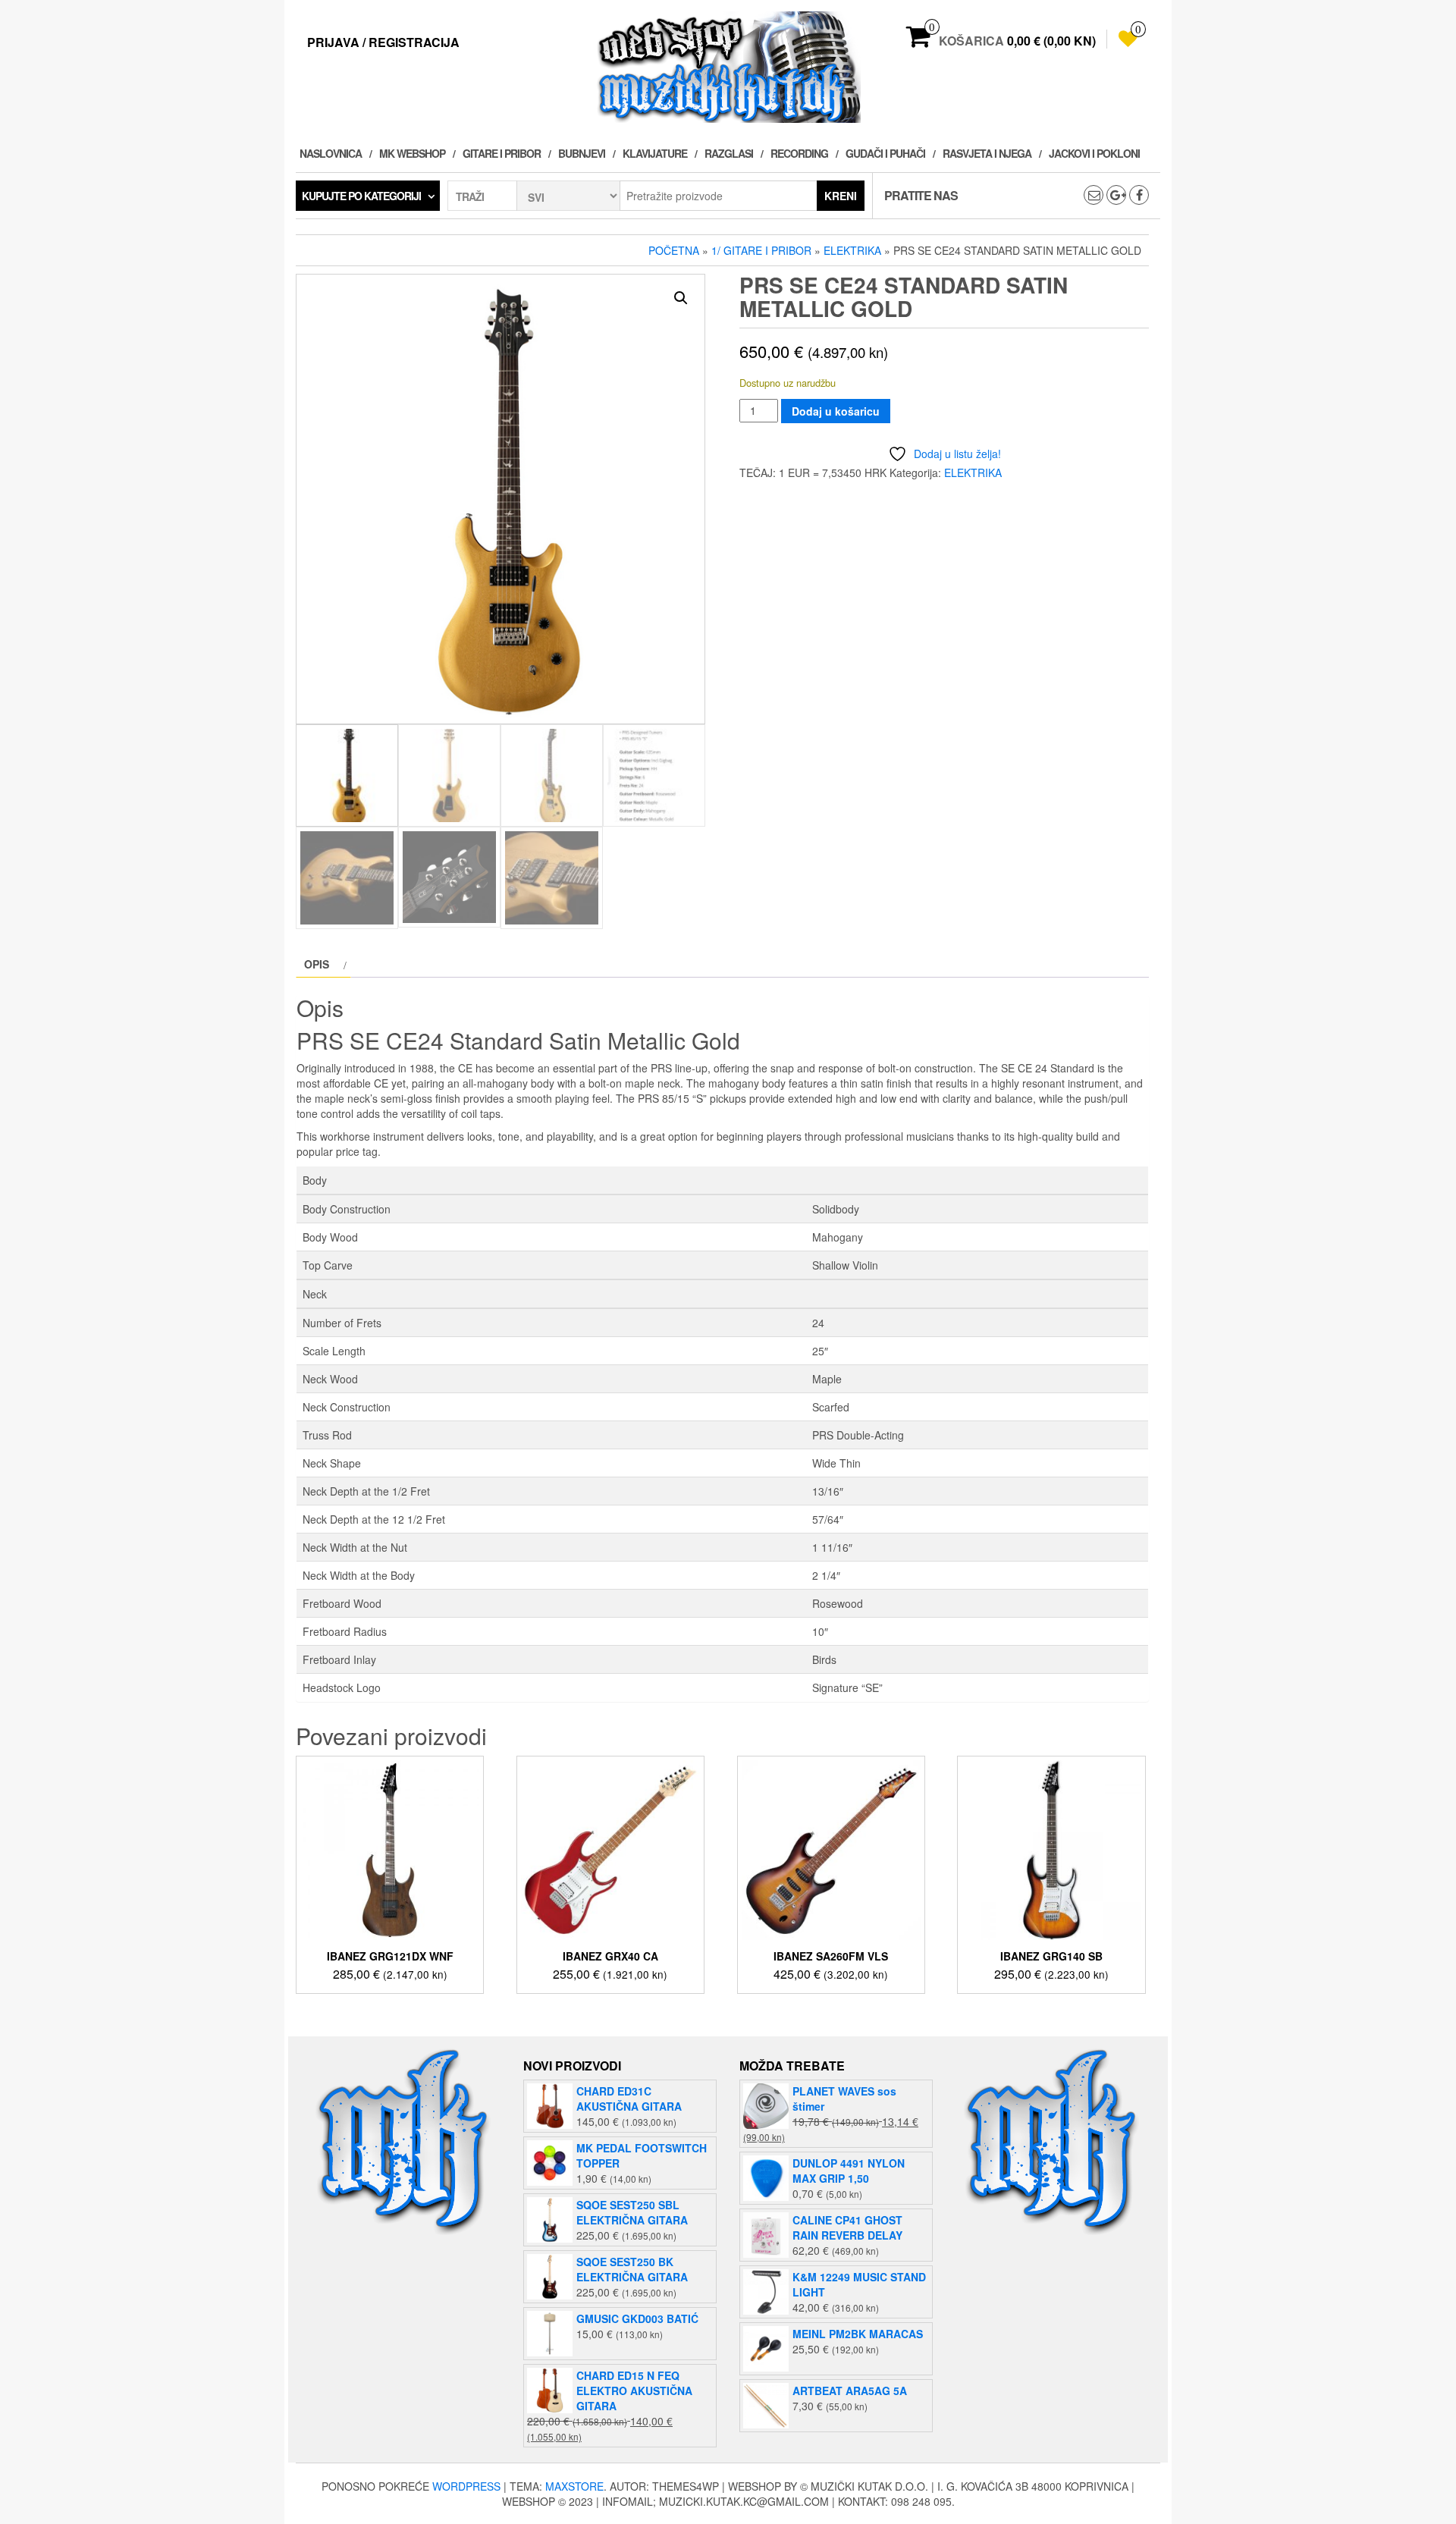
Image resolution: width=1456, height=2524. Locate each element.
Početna (674, 250)
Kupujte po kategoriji (361, 196)
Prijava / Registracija (383, 42)
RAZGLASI (729, 153)
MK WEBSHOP (412, 153)
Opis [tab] (317, 964)
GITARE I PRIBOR (502, 153)
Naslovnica (331, 153)
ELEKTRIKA (852, 250)
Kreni (841, 196)
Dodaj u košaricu (836, 411)
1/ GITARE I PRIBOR (761, 250)
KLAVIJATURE (655, 153)
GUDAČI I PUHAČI (885, 153)
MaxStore (574, 2486)
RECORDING (799, 153)
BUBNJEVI (582, 153)
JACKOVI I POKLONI (1094, 153)
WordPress (466, 2486)
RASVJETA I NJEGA (987, 153)
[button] (681, 298)
